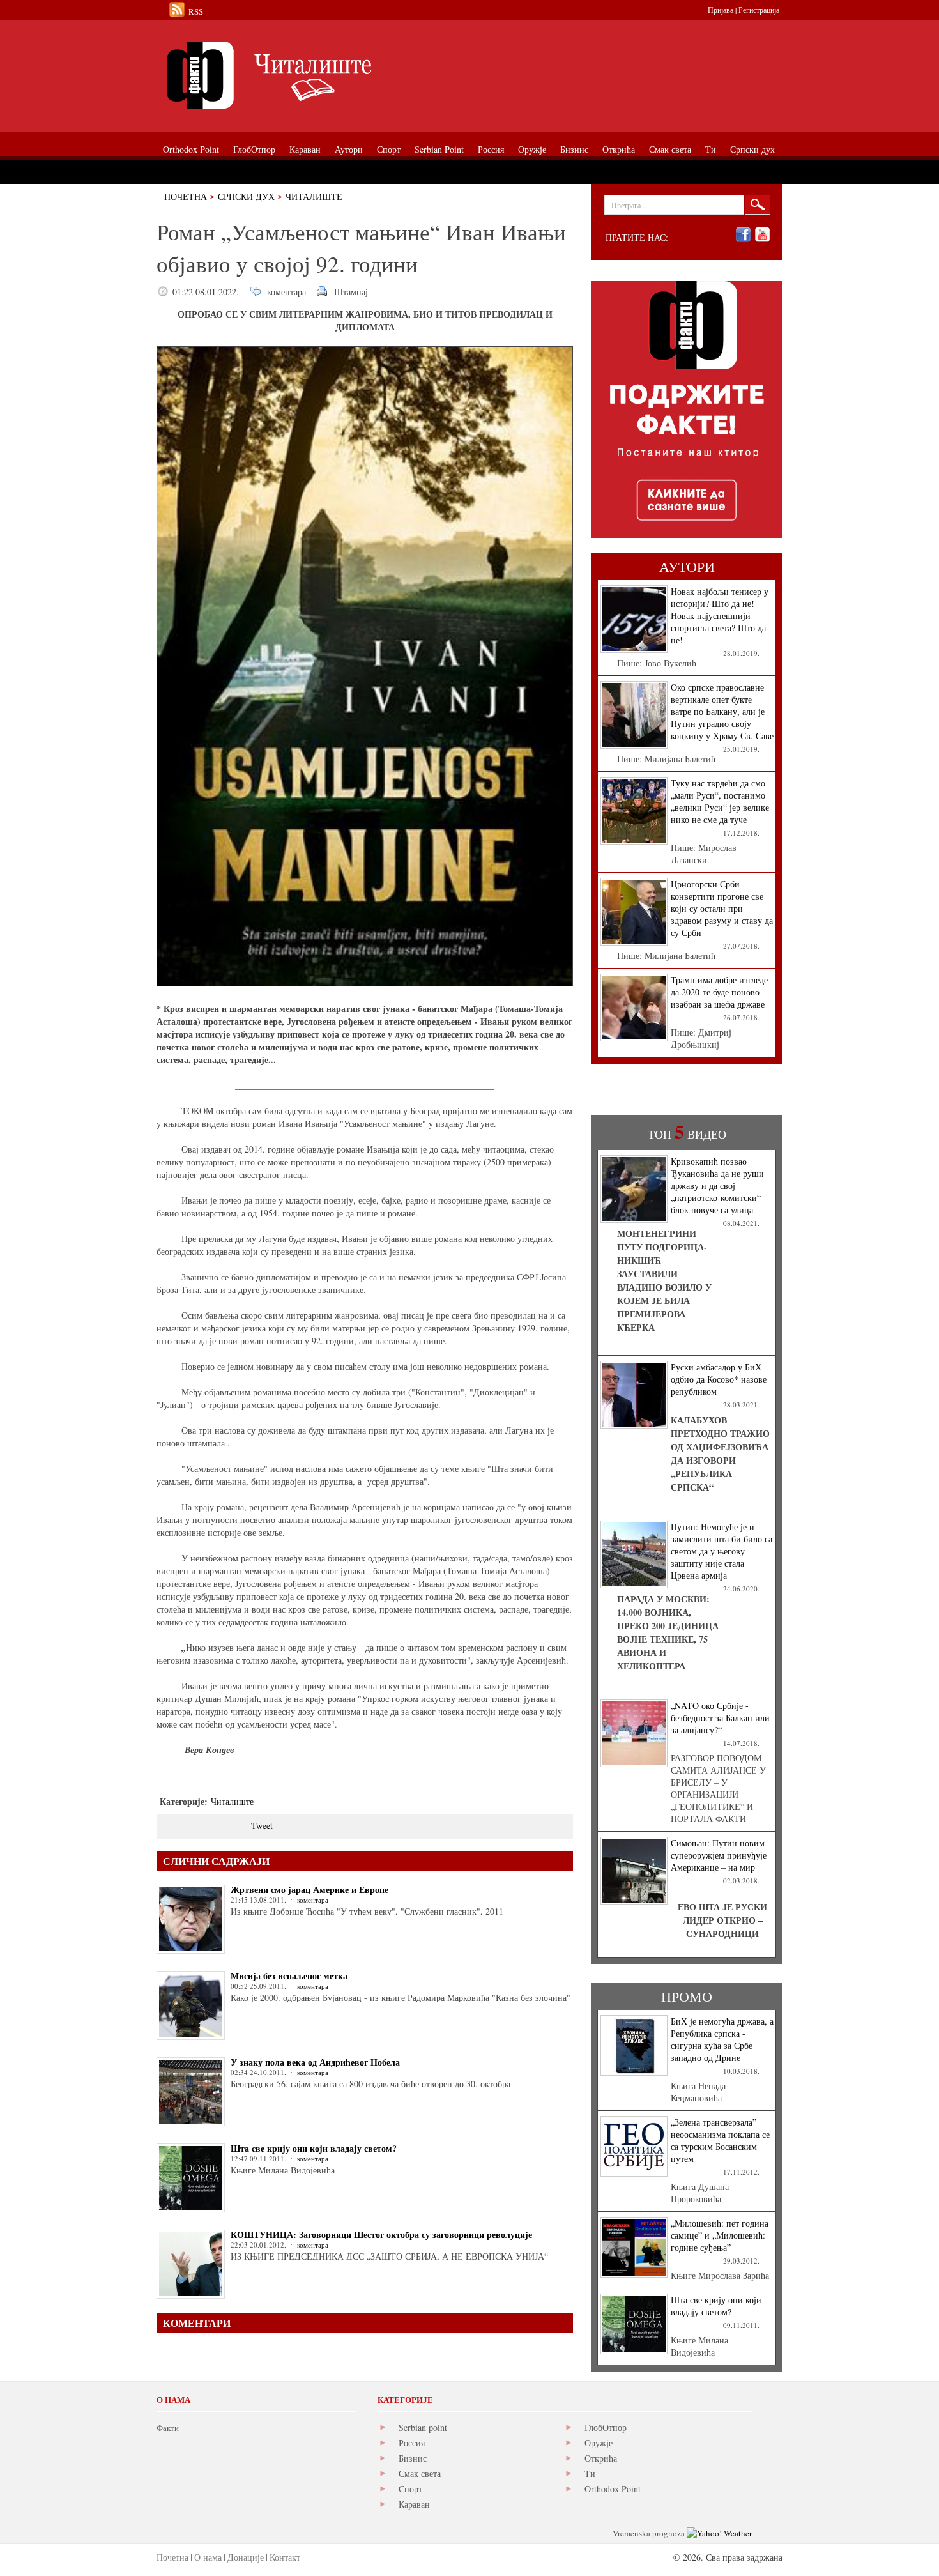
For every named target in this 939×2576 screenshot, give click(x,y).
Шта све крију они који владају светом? (314, 2148)
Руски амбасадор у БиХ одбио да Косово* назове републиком (719, 1379)
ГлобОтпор (606, 2427)
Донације (246, 2557)
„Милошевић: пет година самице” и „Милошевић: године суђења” (720, 2235)
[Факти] (300, 75)
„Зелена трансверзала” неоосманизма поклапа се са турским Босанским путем (720, 2140)
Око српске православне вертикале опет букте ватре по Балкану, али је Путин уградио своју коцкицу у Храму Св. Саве (722, 711)
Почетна (186, 196)
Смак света (420, 2473)
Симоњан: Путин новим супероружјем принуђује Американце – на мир (719, 1855)
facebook (743, 235)
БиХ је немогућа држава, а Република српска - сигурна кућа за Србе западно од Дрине (722, 2039)
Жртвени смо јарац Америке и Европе (309, 1890)
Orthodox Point (613, 2489)
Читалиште (314, 196)
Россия (412, 2443)
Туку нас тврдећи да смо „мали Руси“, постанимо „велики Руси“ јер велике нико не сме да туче (720, 801)
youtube (762, 235)
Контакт (285, 2557)
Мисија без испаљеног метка (289, 1976)
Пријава (721, 10)
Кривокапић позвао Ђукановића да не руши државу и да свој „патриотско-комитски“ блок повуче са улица (717, 1185)
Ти (590, 2473)
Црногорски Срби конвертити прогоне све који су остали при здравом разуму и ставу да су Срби (722, 908)
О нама (208, 2557)
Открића (601, 2458)
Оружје (599, 2443)
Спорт (410, 2489)
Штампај (351, 292)
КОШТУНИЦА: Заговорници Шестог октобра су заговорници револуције (381, 2235)
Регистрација (759, 10)
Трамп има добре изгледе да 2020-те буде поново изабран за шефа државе (719, 992)
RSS (196, 11)
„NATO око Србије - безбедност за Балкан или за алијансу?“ (720, 1718)
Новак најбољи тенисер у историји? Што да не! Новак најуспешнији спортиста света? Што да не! (720, 616)
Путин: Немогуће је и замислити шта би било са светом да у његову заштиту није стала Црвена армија (721, 1551)
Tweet (262, 1826)
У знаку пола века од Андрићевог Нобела (315, 2062)
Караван (414, 2504)
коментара (286, 292)
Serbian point (423, 2427)
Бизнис (413, 2458)
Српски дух (246, 196)
